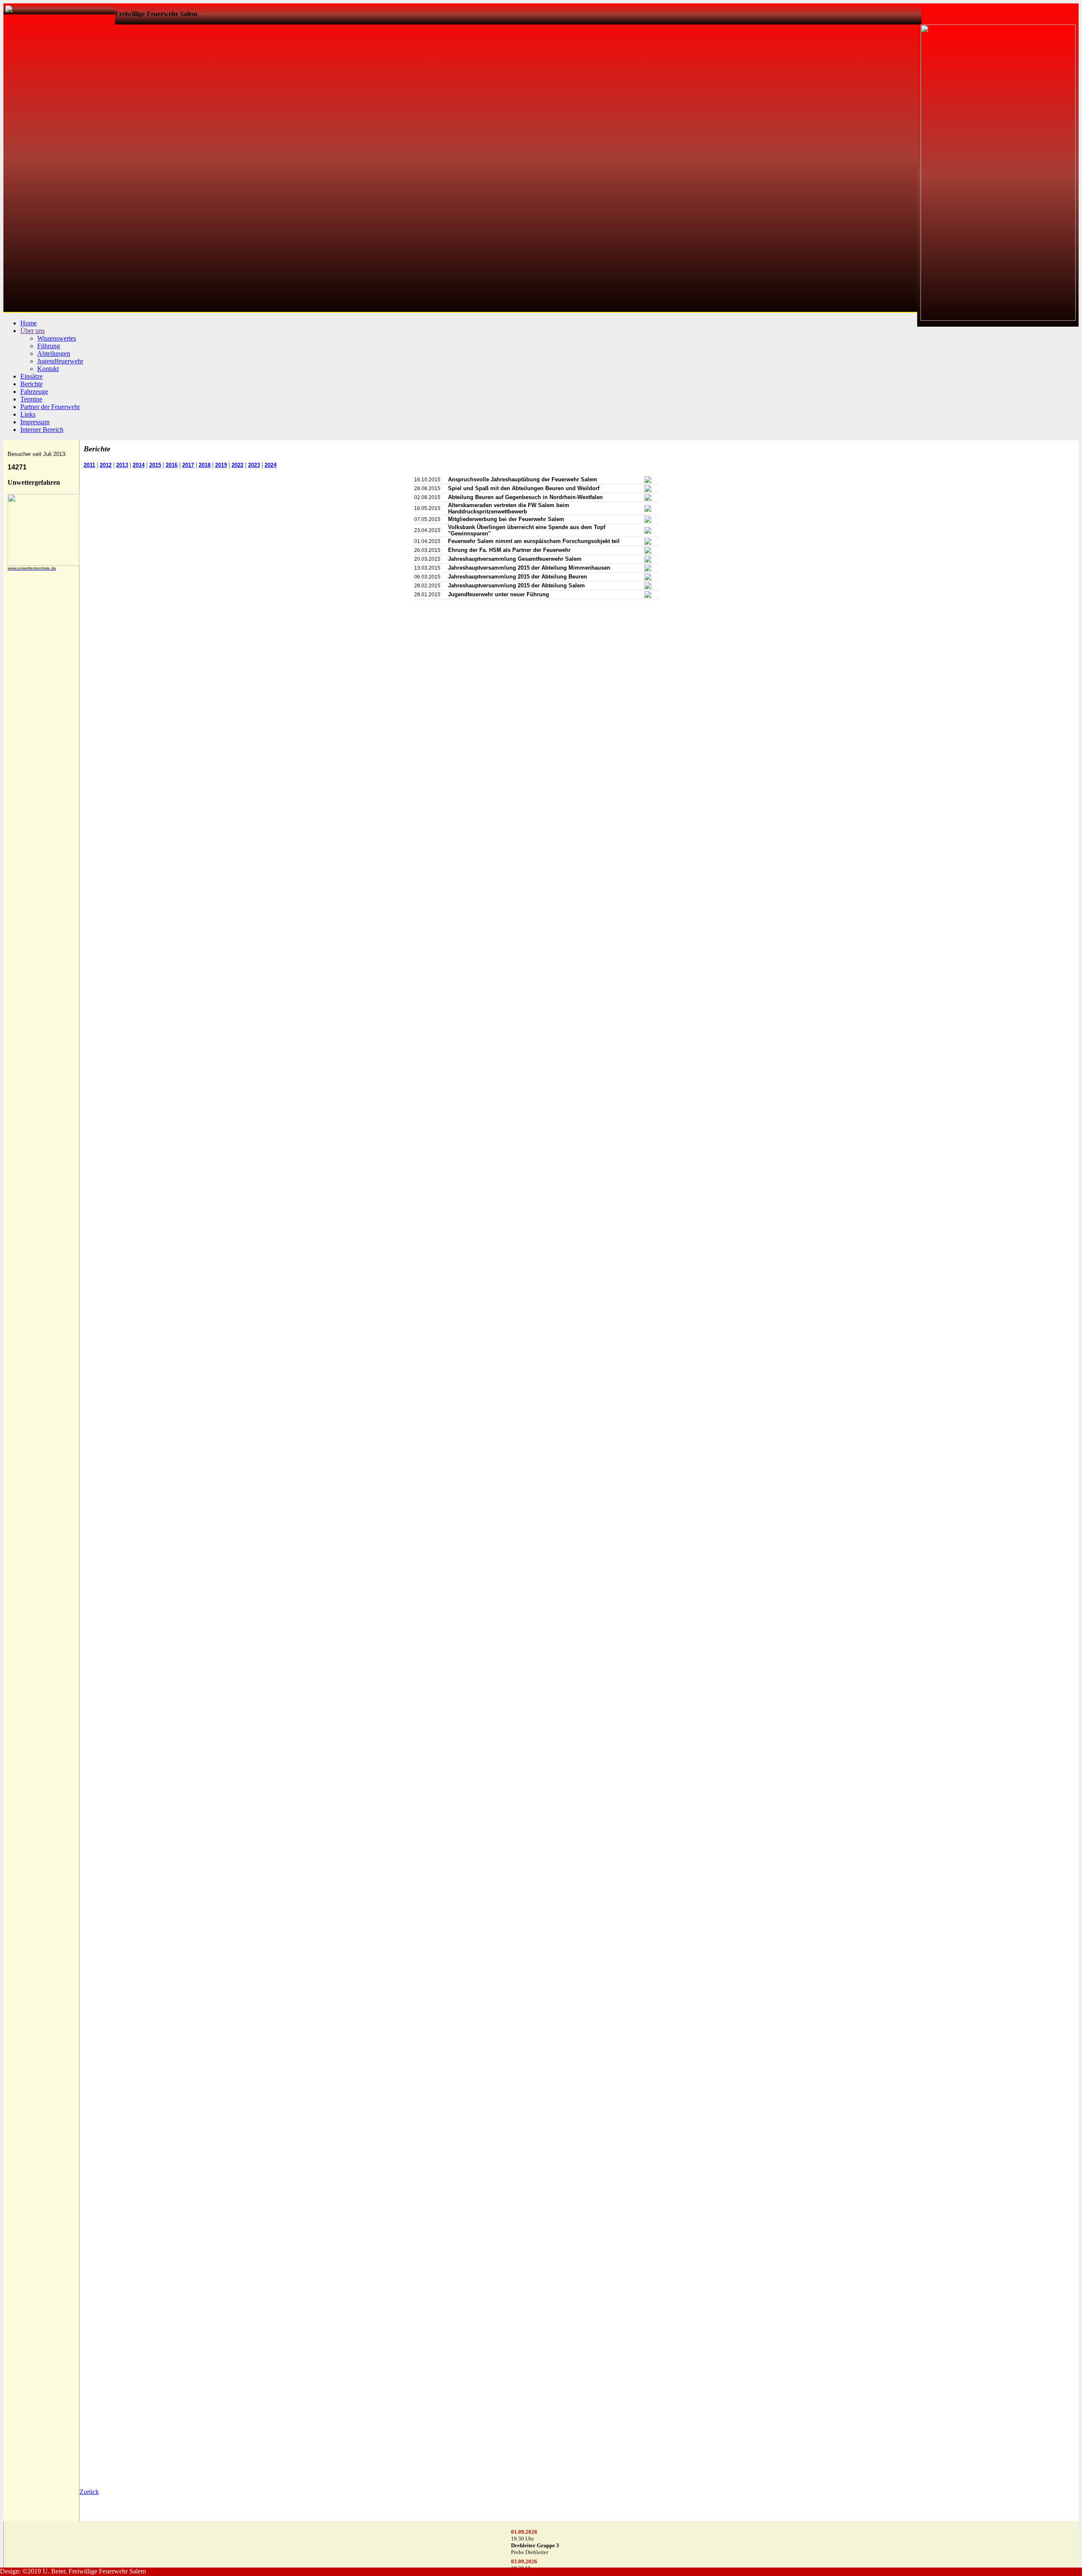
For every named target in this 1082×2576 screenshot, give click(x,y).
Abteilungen (54, 353)
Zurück (89, 2492)
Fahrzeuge (34, 392)
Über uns (33, 331)
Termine (31, 399)
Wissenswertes (57, 338)
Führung (49, 346)
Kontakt (48, 369)
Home (29, 323)
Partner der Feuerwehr (50, 407)
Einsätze (31, 376)
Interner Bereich (42, 430)
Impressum (35, 422)
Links (28, 414)
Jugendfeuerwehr (60, 361)
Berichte (31, 384)
